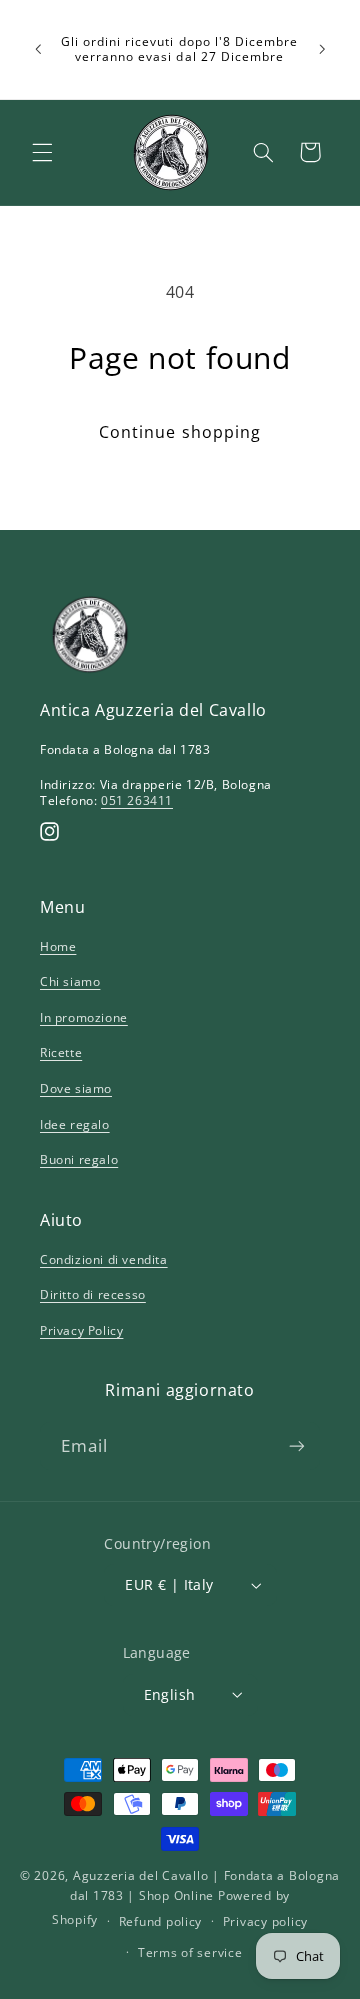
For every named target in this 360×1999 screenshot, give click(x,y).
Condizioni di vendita (104, 1259)
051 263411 (137, 800)
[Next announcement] (322, 49)
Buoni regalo (79, 1159)
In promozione (84, 1017)
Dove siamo (76, 1088)
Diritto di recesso (93, 1294)
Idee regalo (75, 1124)
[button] (42, 152)
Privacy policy (265, 1921)
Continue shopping (180, 432)
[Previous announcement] (38, 49)
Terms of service (190, 1952)
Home (58, 946)
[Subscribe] (297, 1445)
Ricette (61, 1052)
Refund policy (161, 1921)
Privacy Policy (81, 1330)
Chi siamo (70, 981)
